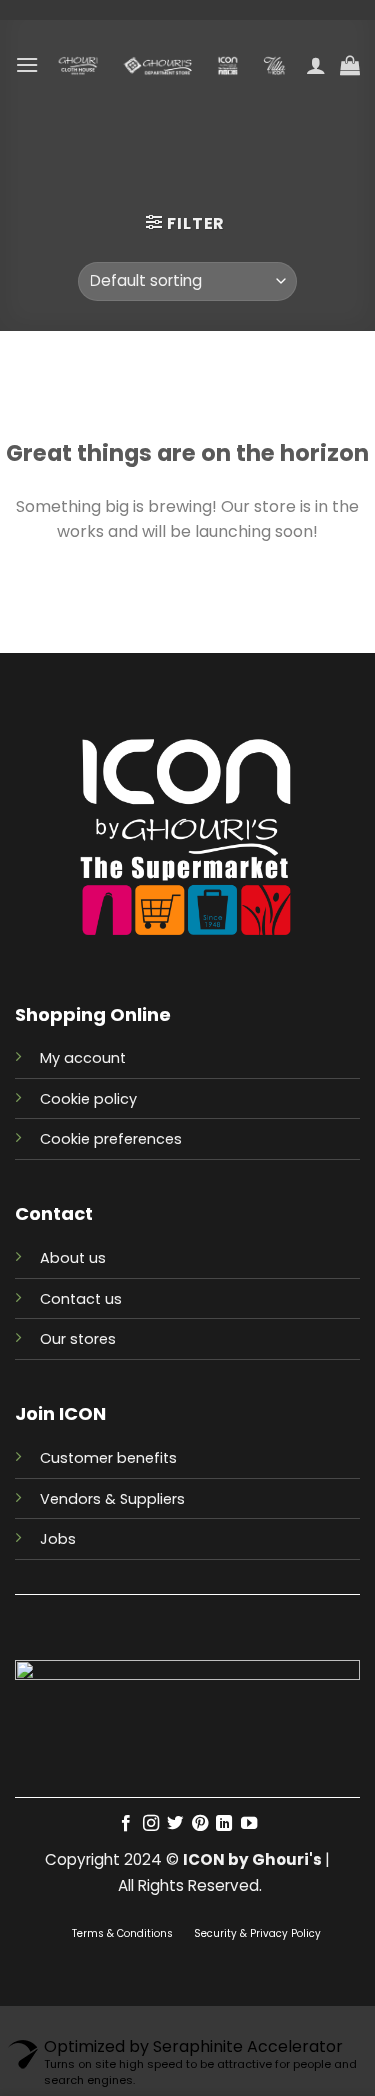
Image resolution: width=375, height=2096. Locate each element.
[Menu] (27, 64)
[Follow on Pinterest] (200, 1824)
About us (73, 1258)
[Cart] (350, 65)
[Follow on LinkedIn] (224, 1824)
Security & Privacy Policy (257, 1933)
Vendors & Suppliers (112, 1499)
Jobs (58, 1539)
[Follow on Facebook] (126, 1824)
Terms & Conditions (124, 1933)
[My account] (316, 65)
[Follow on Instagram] (151, 1824)
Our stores (78, 1339)
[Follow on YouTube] (249, 1824)
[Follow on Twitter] (175, 1824)
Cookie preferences (111, 1139)
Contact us (81, 1299)
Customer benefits (108, 1458)
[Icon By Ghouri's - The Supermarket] (172, 65)
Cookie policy (88, 1099)
